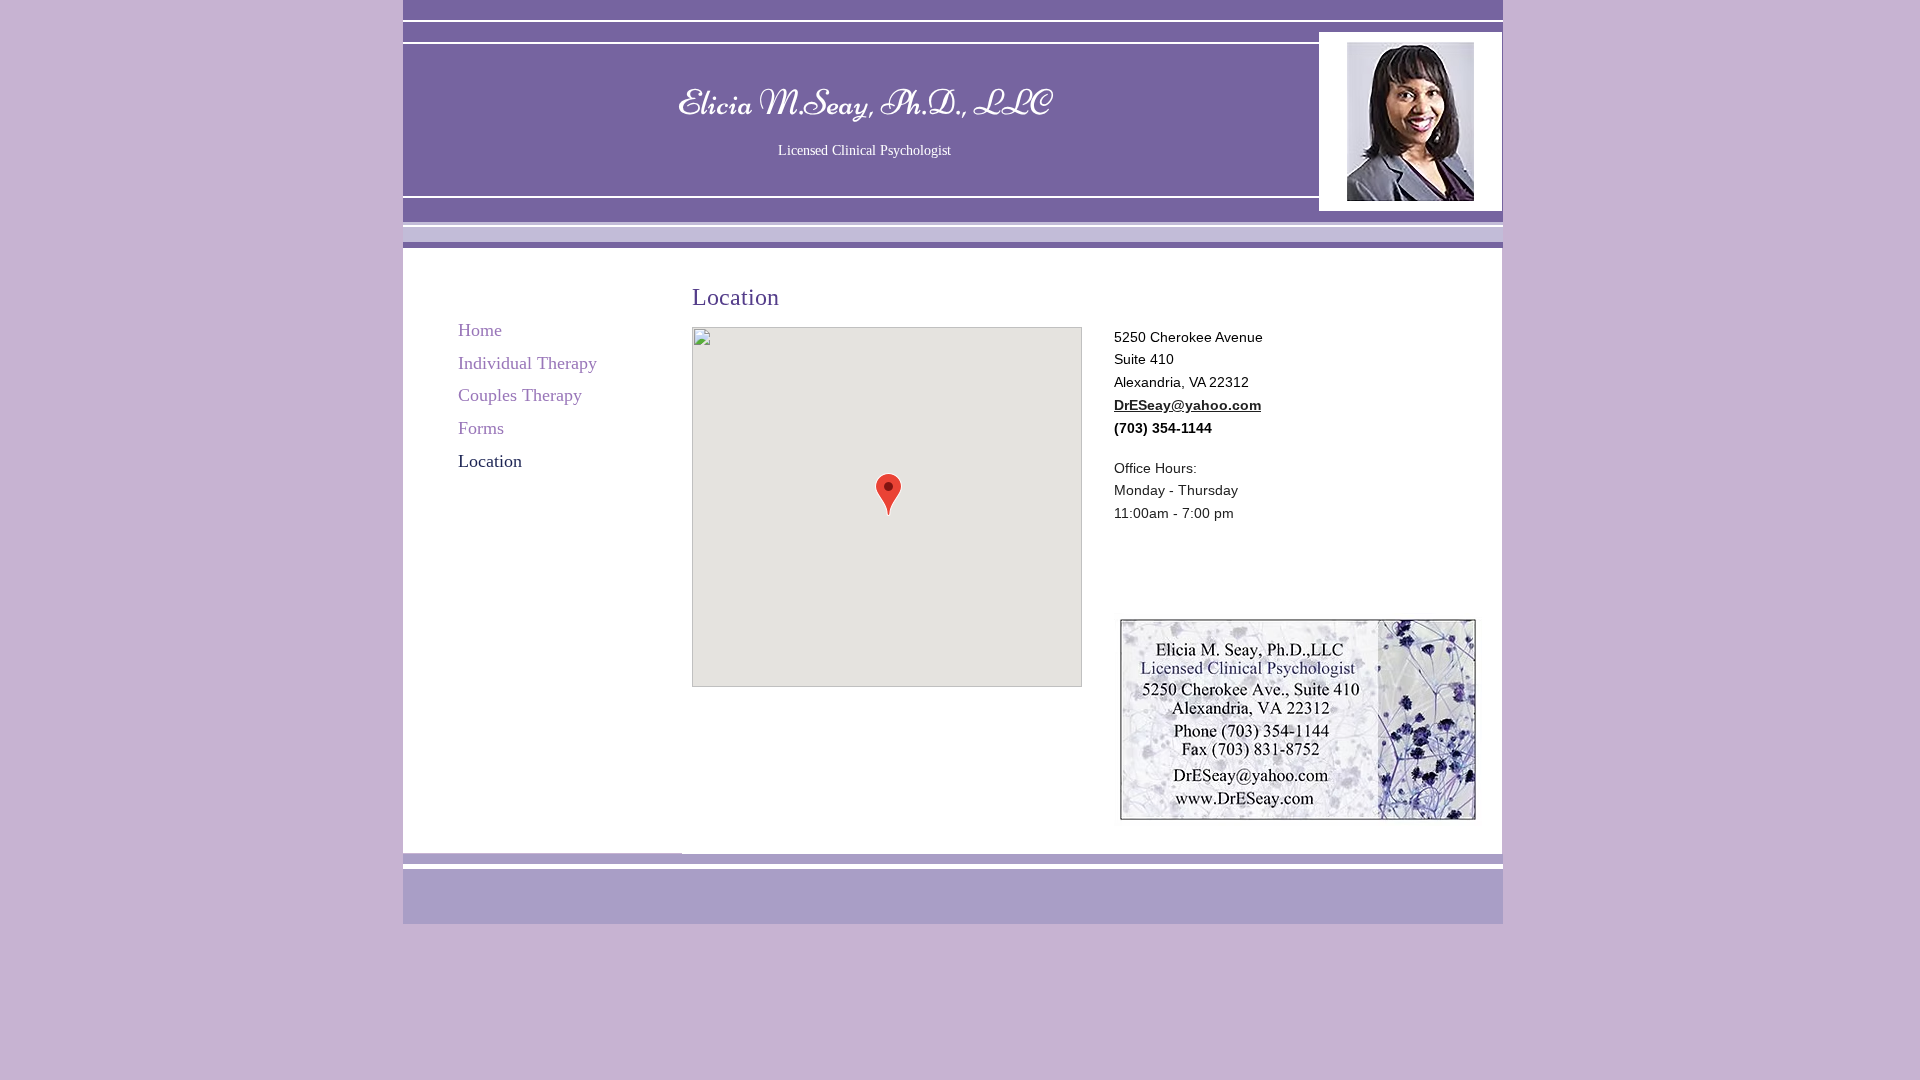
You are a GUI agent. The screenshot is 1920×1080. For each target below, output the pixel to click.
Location (490, 461)
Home (480, 330)
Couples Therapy (520, 395)
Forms (481, 428)
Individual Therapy (527, 363)
